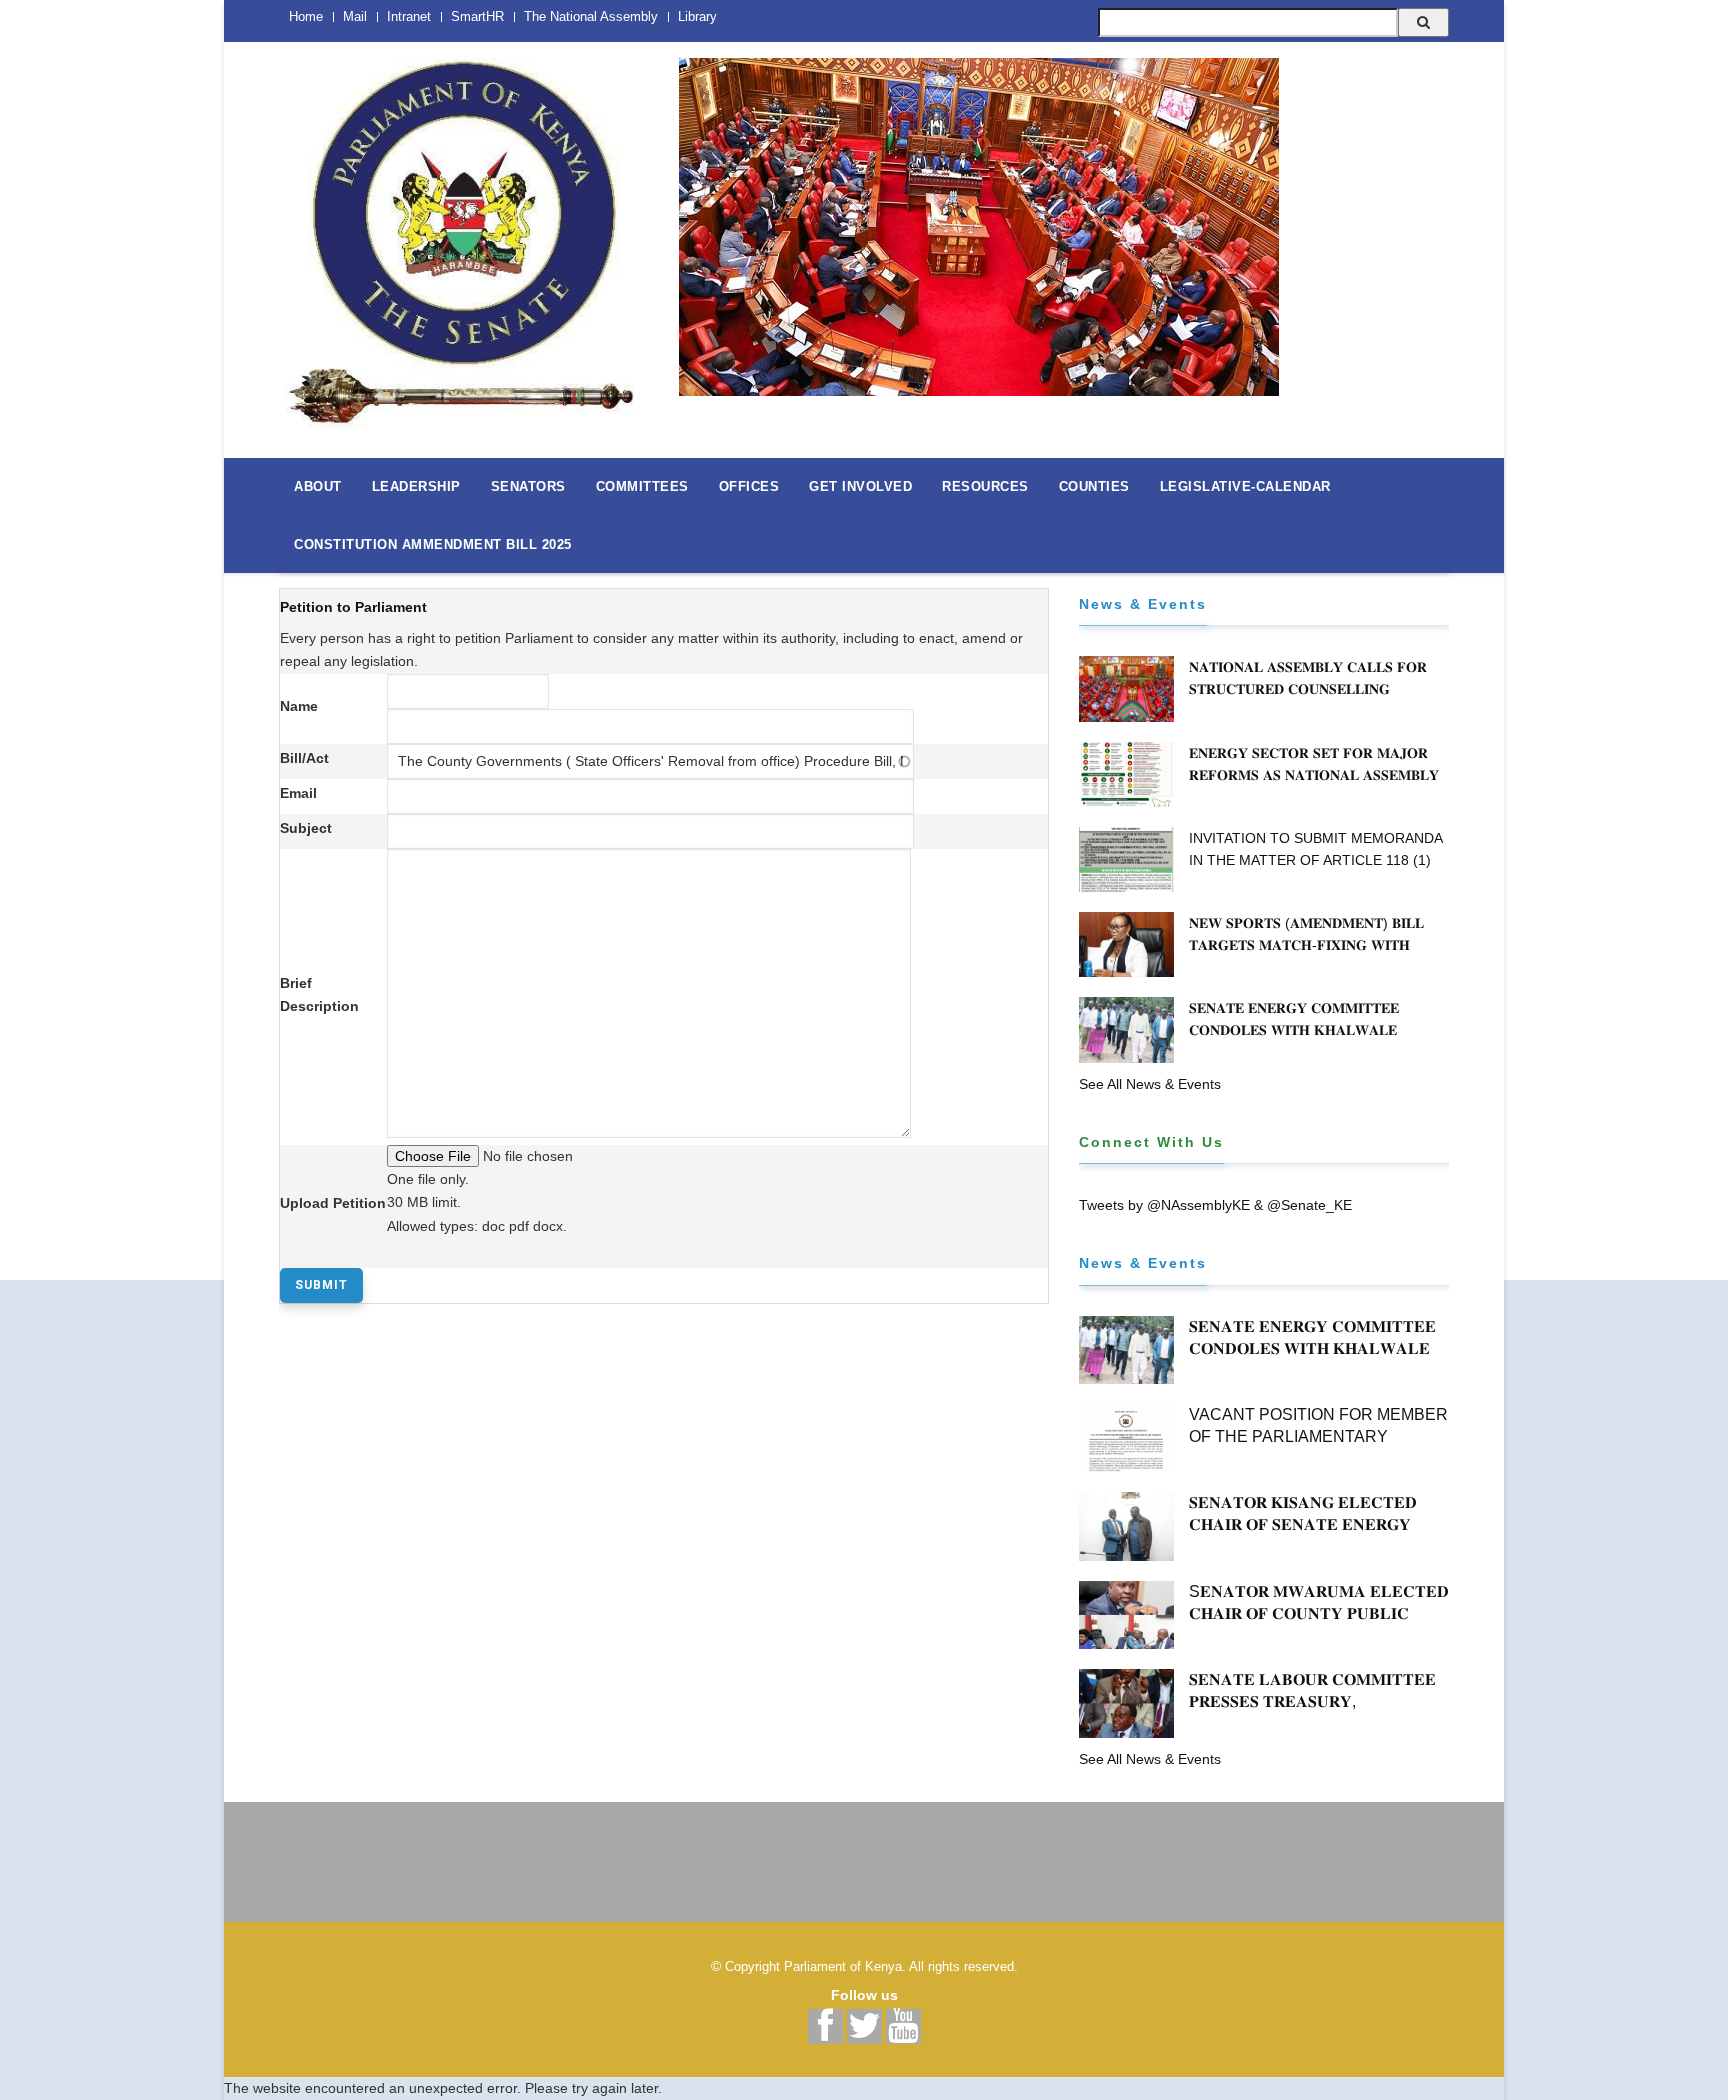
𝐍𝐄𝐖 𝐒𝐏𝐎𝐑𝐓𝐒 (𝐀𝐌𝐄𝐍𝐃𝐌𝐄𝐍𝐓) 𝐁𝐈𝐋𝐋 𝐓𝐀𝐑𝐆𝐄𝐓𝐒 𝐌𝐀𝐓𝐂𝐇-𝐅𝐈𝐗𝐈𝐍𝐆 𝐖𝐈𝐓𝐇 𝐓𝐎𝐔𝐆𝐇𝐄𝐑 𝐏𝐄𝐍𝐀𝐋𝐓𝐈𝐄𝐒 (1306, 945)
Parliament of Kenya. (845, 1966)
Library (697, 16)
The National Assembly (591, 16)
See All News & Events (1150, 1084)
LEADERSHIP (416, 486)
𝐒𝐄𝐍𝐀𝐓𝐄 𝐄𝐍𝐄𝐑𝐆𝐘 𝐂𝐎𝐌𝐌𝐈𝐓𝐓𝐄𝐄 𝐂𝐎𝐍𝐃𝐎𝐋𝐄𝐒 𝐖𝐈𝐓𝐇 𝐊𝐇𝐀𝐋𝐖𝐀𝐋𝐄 (1294, 1019)
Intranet (409, 16)
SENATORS (528, 486)
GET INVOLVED (860, 486)
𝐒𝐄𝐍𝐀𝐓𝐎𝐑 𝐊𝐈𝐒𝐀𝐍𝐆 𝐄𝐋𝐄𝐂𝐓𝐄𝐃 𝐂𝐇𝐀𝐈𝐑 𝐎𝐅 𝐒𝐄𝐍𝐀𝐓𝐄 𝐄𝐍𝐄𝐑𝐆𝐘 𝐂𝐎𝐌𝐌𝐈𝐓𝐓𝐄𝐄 (1303, 1524)
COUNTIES (1094, 486)
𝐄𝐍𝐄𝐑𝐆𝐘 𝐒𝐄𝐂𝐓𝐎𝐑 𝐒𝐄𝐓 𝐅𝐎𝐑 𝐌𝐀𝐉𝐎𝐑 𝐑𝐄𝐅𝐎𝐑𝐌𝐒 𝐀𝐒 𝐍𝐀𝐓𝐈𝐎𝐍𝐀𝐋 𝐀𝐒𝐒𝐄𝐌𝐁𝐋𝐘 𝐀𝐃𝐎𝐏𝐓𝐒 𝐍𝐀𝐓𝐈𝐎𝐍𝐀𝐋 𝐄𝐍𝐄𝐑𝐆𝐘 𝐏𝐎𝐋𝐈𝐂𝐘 (1317, 775)
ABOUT (318, 486)
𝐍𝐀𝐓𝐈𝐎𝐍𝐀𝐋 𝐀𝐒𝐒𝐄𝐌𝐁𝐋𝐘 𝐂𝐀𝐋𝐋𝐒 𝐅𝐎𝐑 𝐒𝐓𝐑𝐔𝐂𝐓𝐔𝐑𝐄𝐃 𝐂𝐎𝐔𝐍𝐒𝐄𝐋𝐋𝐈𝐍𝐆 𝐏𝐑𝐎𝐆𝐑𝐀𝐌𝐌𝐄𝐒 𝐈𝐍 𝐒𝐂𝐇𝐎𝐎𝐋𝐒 (1308, 689)
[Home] (464, 232)
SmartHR (477, 16)
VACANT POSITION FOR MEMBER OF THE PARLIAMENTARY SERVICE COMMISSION (1318, 1436)
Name (299, 706)
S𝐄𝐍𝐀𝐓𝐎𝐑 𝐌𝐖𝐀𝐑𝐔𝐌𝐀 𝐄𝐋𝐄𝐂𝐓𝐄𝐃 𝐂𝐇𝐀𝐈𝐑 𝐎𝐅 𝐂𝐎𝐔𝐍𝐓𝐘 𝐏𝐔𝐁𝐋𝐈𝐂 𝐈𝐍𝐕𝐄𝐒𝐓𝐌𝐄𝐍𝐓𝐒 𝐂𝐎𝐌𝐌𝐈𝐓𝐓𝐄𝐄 (1319, 1613)
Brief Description (319, 994)
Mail (355, 16)
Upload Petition (333, 1203)
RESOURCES (985, 486)
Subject (306, 828)
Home (306, 16)
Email (298, 793)
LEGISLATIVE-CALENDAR (1245, 486)
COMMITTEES (642, 486)
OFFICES (749, 486)
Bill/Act (304, 758)
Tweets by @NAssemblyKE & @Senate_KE (1215, 1205)
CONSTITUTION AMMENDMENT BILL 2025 (433, 544)
